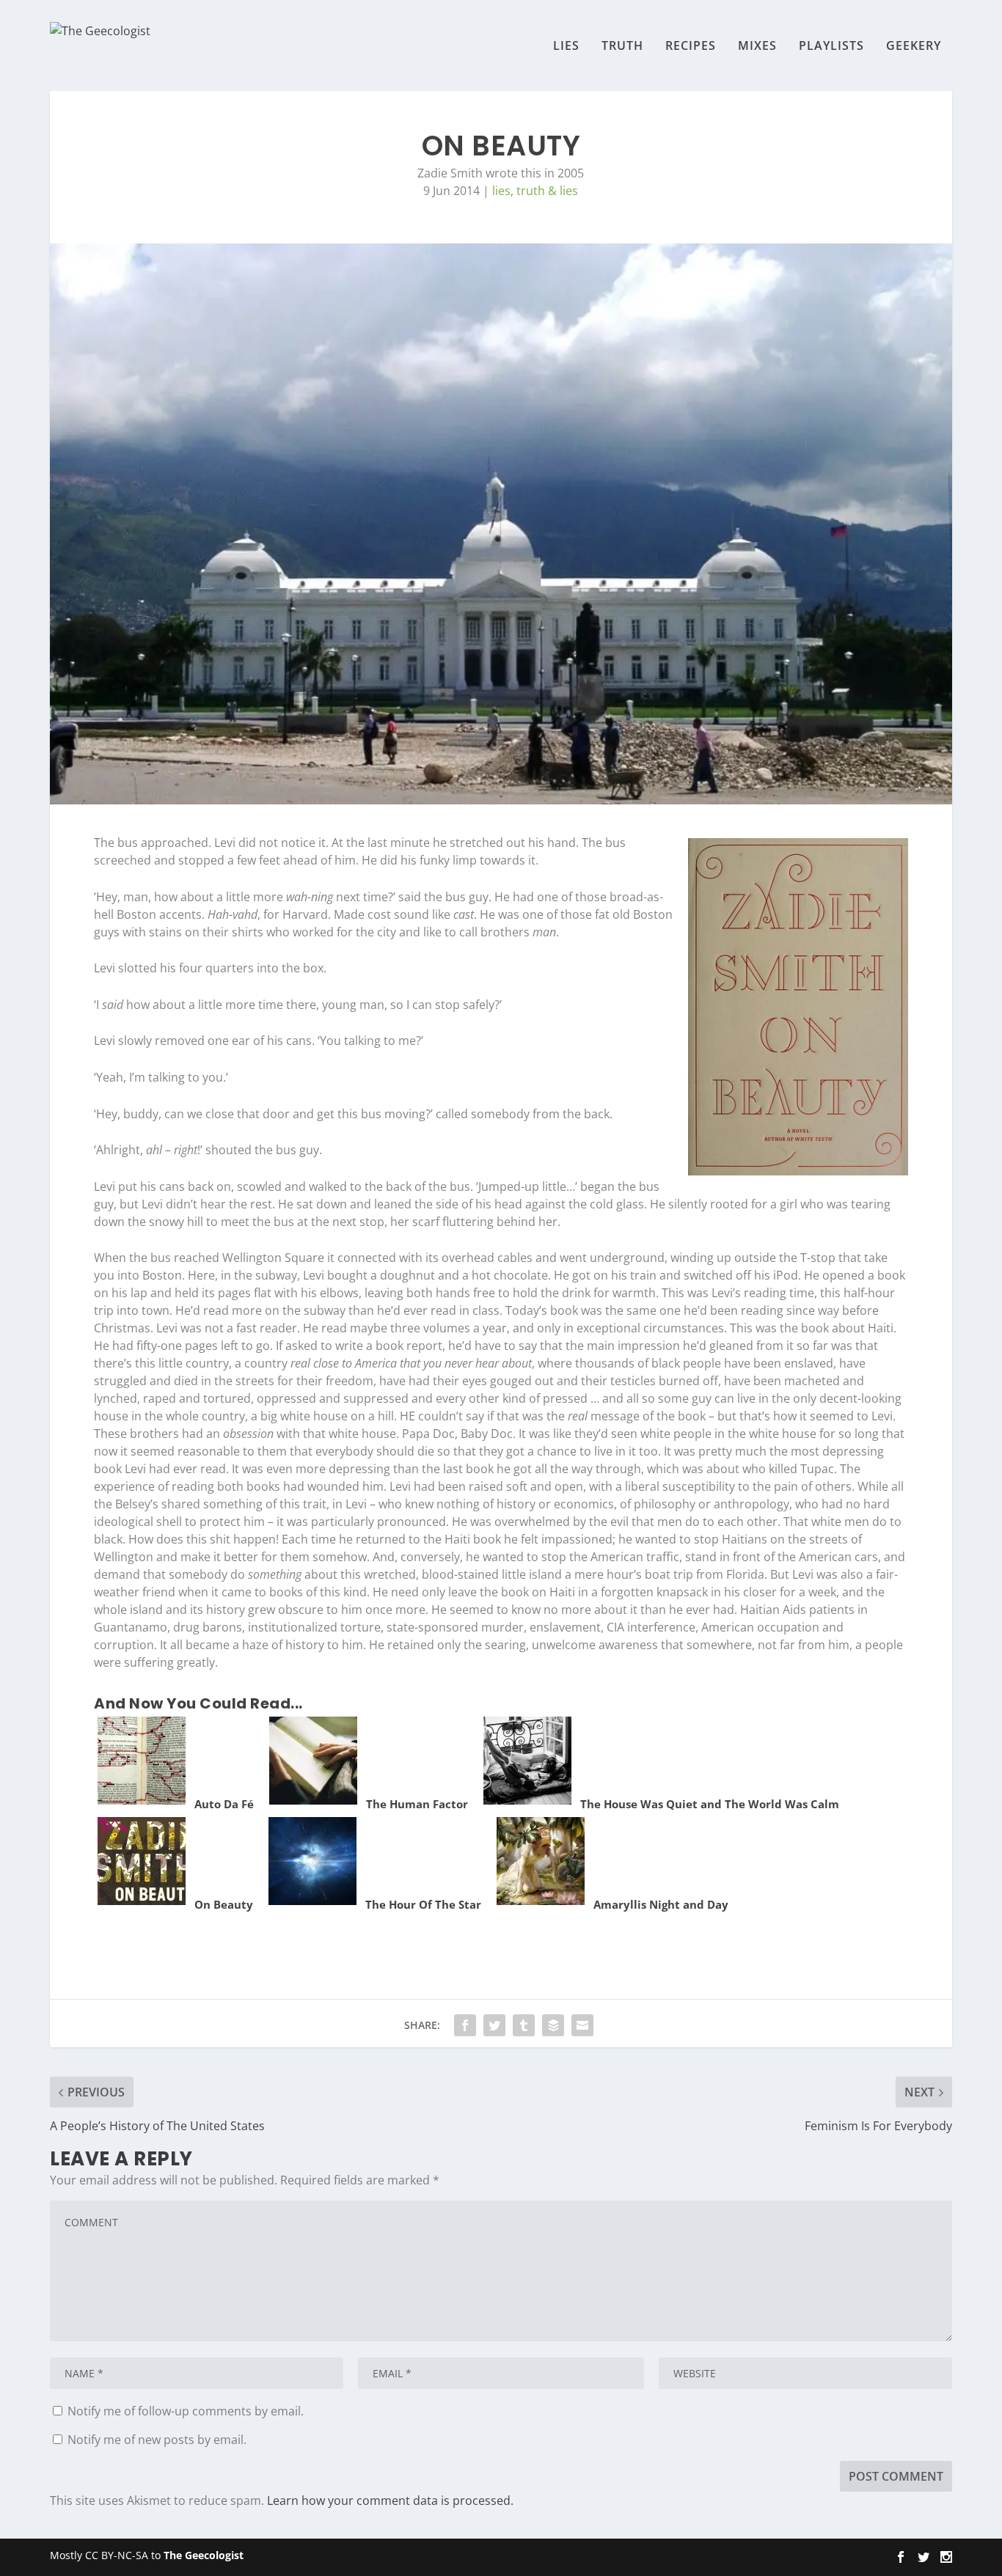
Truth (622, 47)
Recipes (691, 47)
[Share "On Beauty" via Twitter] (494, 2025)
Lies (566, 47)
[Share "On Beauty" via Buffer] (553, 2025)
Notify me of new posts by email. (157, 2440)
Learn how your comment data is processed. (390, 2500)
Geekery (914, 47)
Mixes (757, 47)
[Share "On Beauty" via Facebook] (465, 2025)
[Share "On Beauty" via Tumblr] (524, 2025)
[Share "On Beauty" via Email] (582, 2025)
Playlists (831, 47)
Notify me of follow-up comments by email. (186, 2411)
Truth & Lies (547, 191)
